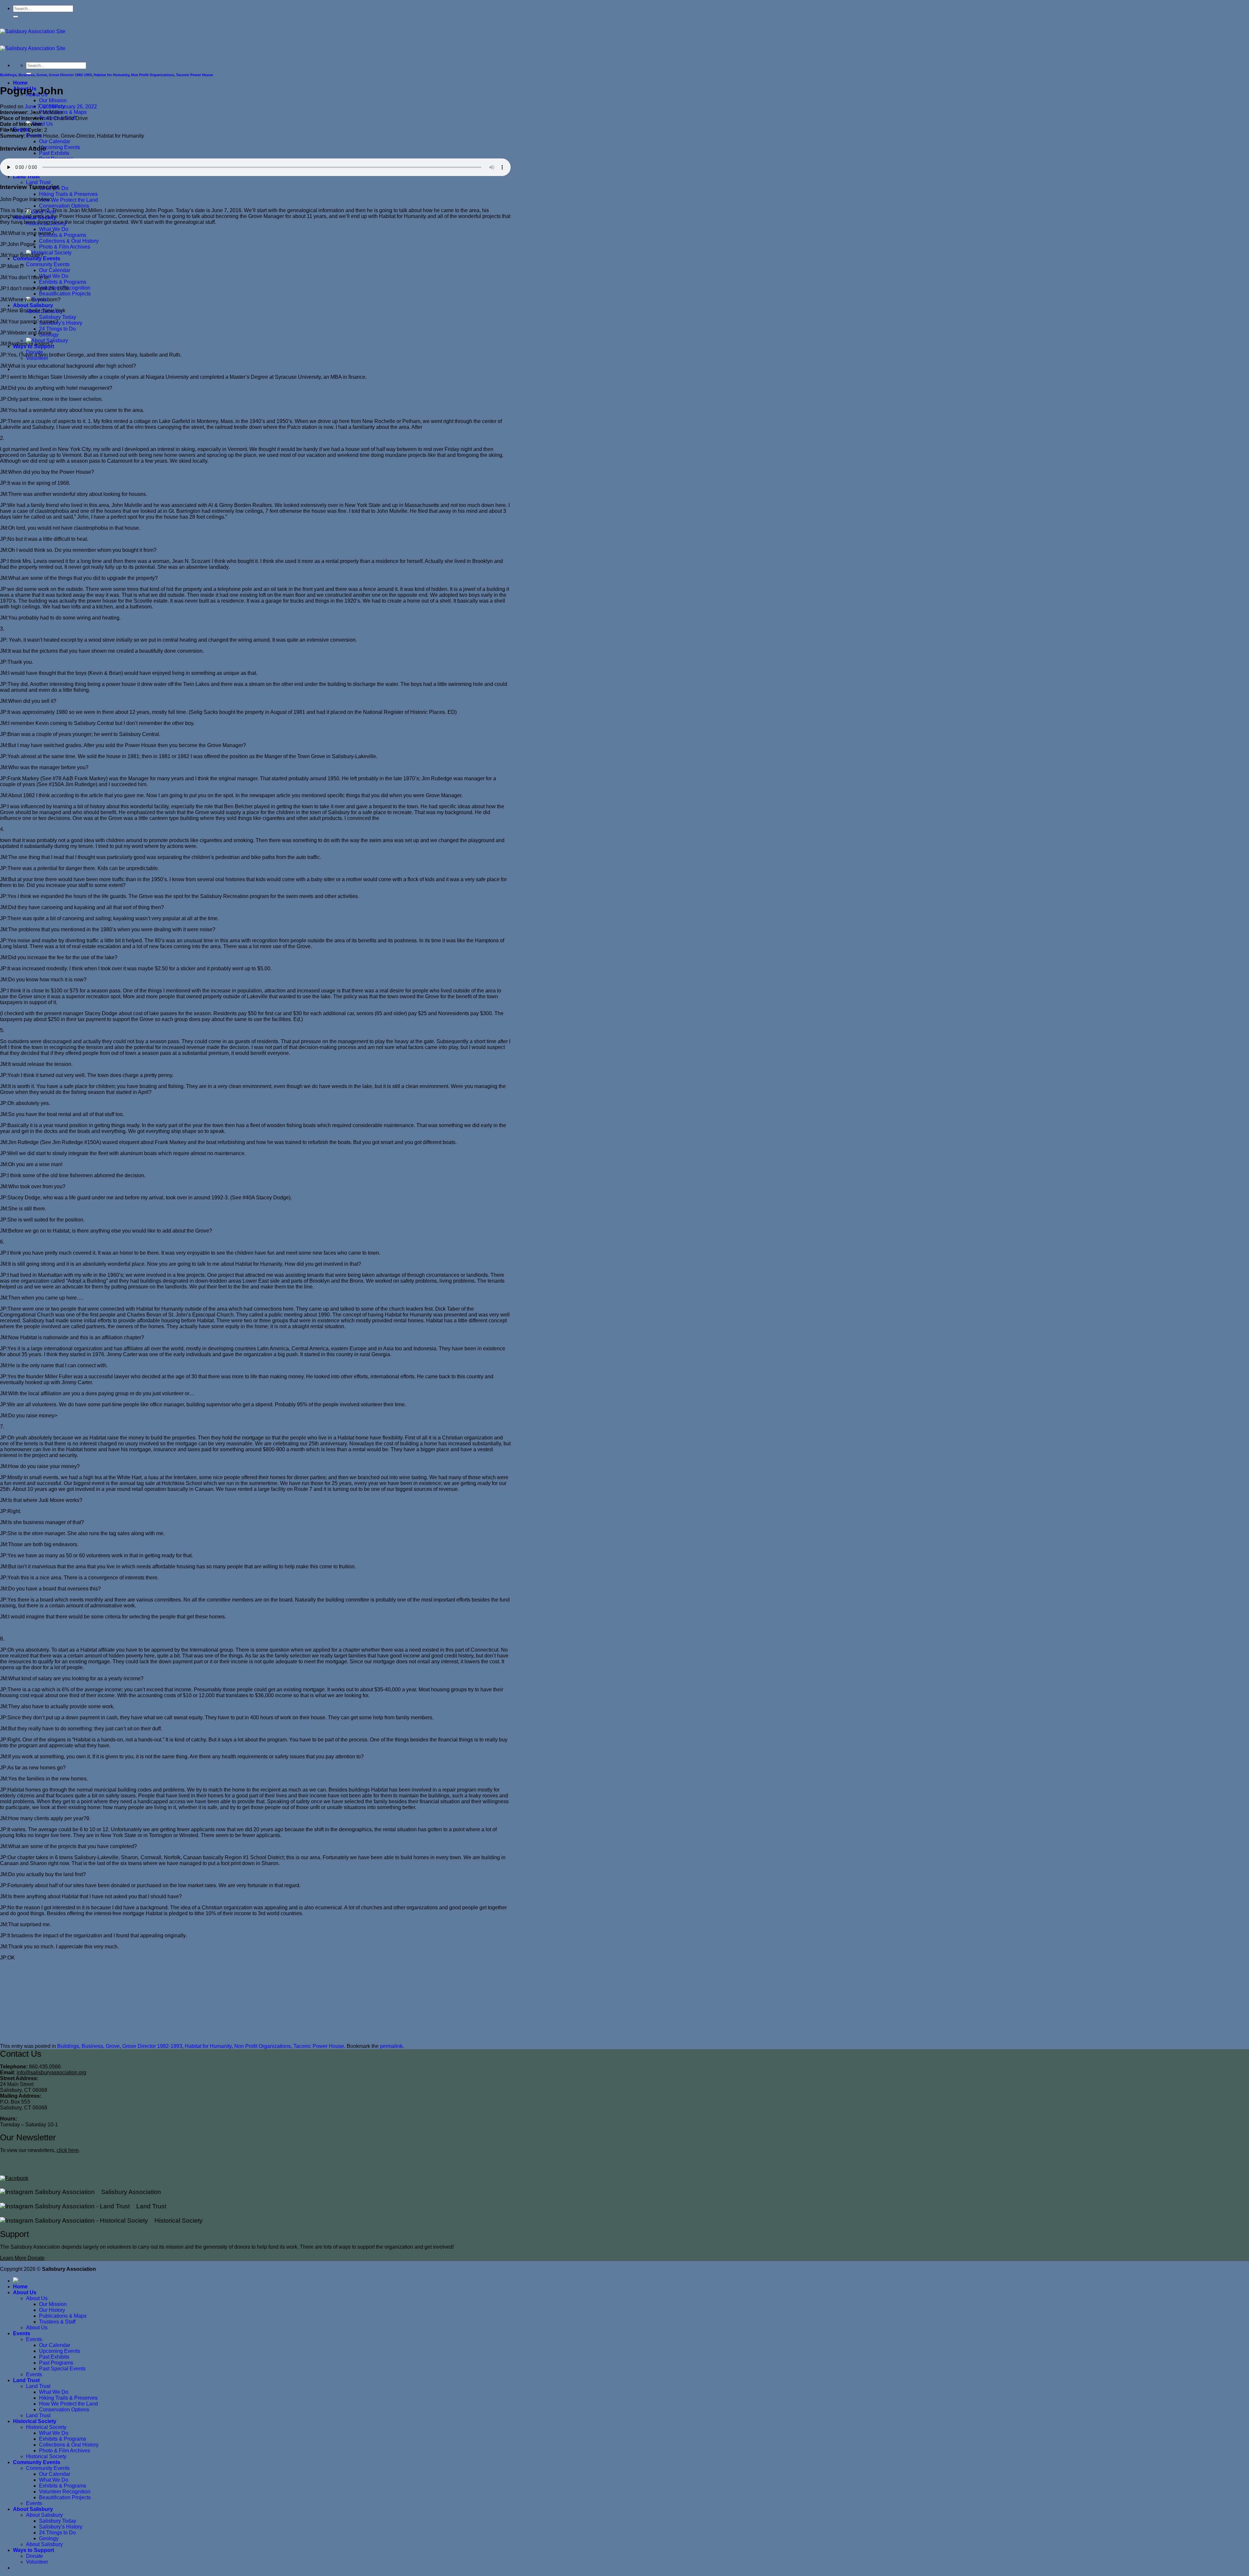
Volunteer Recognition (65, 2492)
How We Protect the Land (68, 200)
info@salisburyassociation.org (51, 2072)
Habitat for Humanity (111, 75)
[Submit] (16, 17)
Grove (42, 75)
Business (27, 75)
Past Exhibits (54, 153)
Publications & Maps (63, 2316)
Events (22, 2333)
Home (20, 83)
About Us (25, 2292)
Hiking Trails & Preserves (68, 194)
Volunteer (37, 358)
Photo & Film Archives (65, 247)
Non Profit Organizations (153, 75)
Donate (34, 2556)
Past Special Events (62, 2369)
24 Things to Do (57, 329)
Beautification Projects (65, 294)
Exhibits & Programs (63, 235)
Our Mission (53, 100)
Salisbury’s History (61, 323)
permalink (391, 2046)
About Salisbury (33, 305)
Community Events (37, 259)
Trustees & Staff (57, 2322)
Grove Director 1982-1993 (70, 75)
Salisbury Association (128, 2192)
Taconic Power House (195, 75)
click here (68, 2150)
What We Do (54, 229)
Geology (49, 2538)
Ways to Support (34, 2550)
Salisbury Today (58, 317)
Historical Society (175, 2221)
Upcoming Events (60, 147)
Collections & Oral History (69, 241)
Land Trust (26, 177)
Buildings (8, 75)
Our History (52, 2310)
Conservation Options (64, 206)
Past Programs (56, 2363)
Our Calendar (55, 141)
